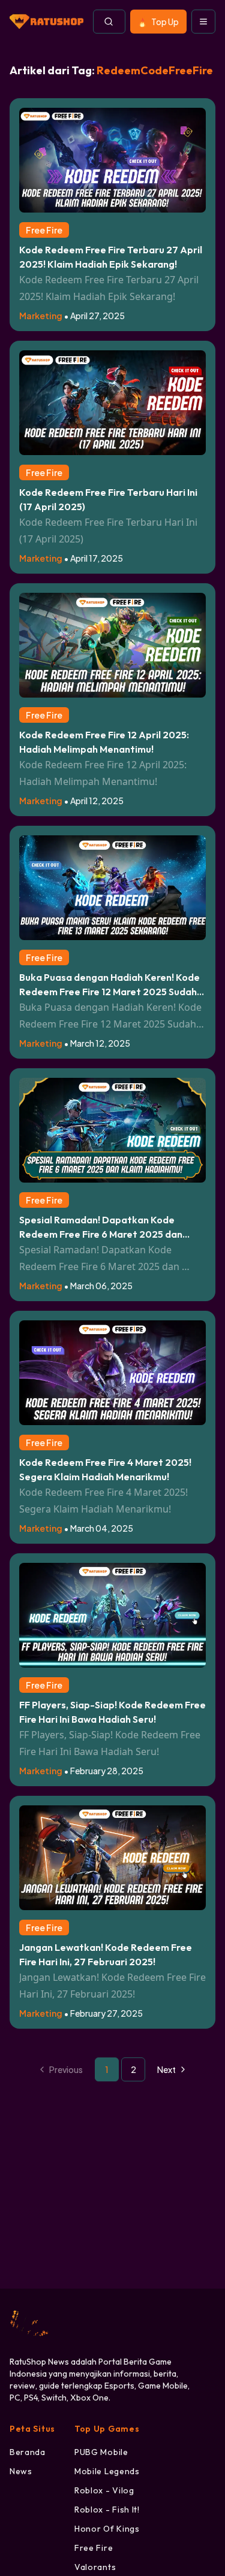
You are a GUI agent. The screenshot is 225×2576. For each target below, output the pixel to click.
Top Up (165, 22)
